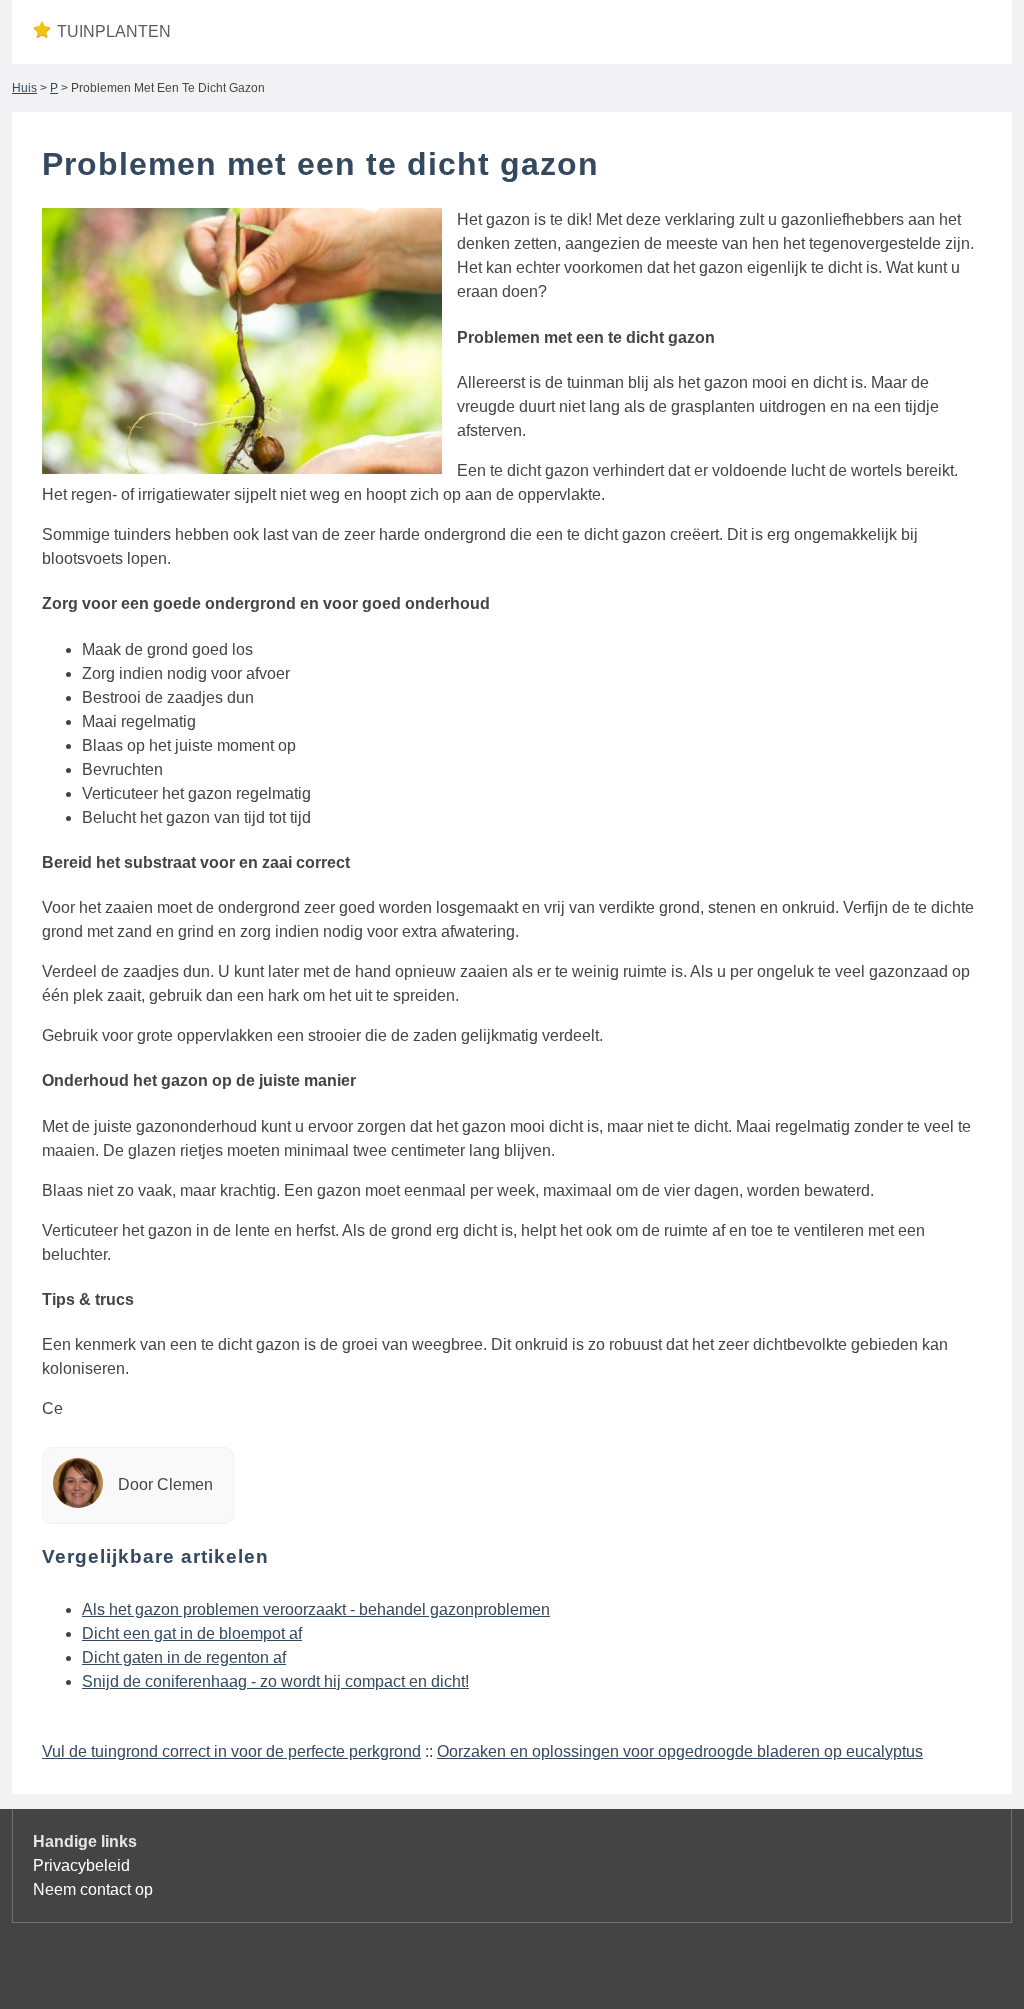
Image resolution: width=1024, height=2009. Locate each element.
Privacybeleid (81, 1865)
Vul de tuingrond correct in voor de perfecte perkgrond (231, 1751)
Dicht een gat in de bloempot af (192, 1633)
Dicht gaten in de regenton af (184, 1657)
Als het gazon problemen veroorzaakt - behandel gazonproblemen (316, 1609)
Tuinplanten (114, 31)
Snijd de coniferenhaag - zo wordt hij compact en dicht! (275, 1681)
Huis (24, 88)
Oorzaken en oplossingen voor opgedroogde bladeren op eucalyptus (680, 1751)
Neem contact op (93, 1889)
